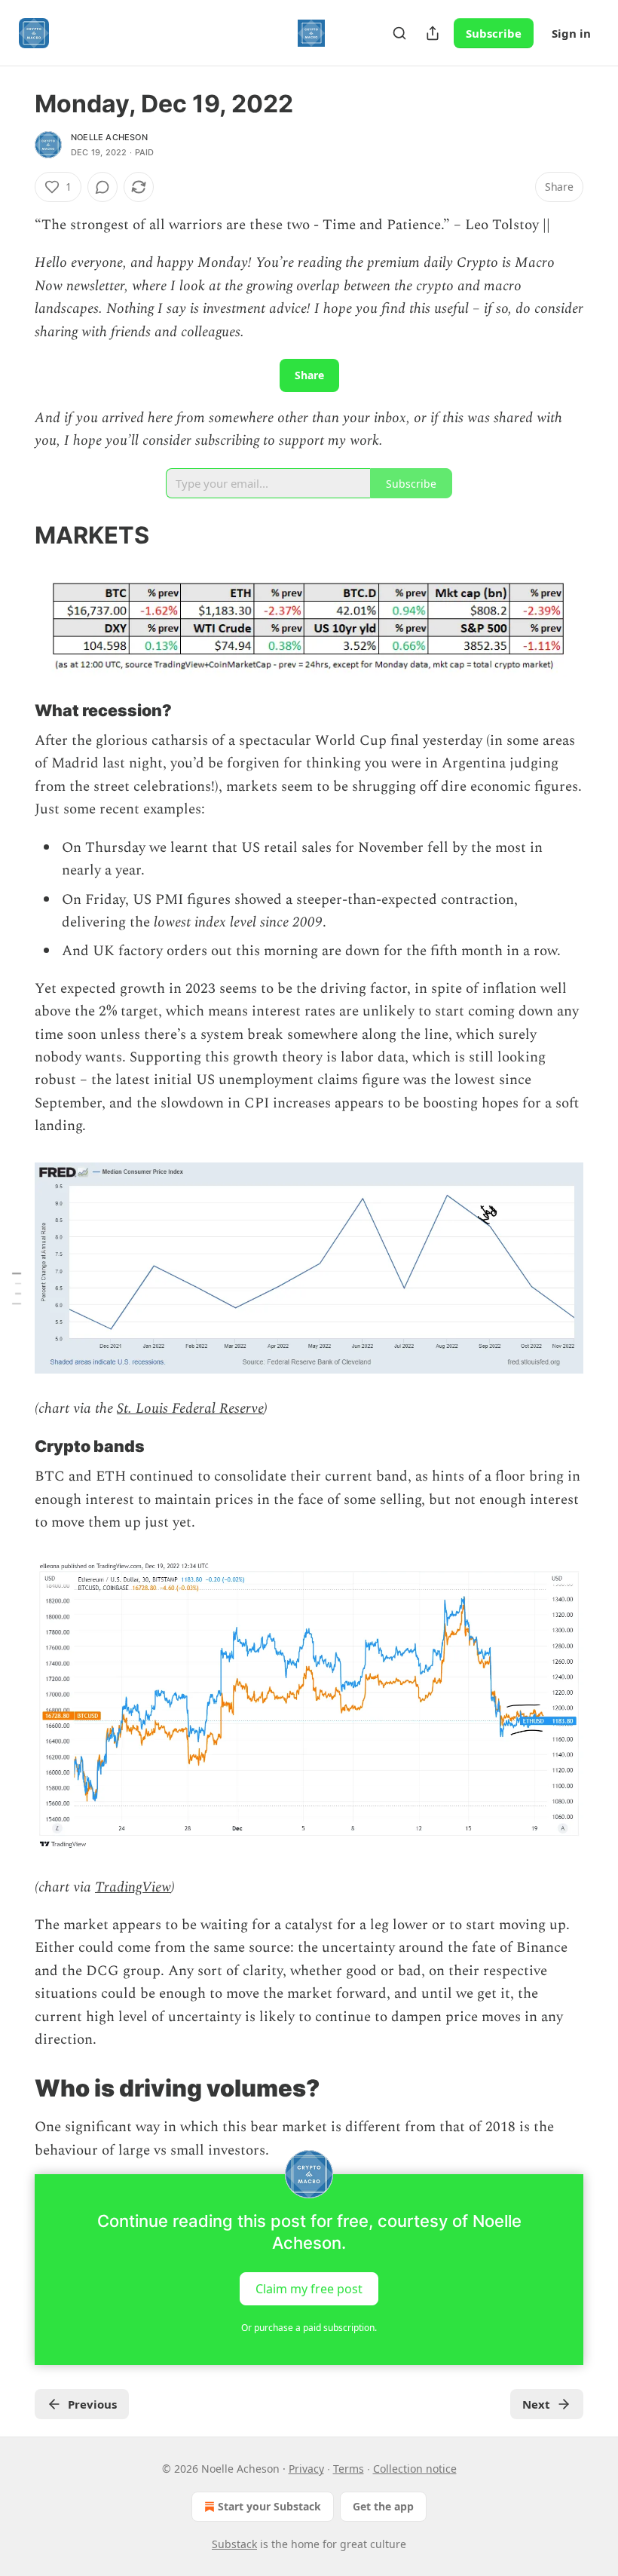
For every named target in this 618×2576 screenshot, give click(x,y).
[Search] (399, 33)
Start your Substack (269, 2506)
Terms (349, 2469)
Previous (92, 2404)
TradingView (133, 1887)
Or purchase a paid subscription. (309, 2328)
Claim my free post (309, 2289)
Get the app (383, 2506)
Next (536, 2404)
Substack (234, 2544)
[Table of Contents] (17, 1288)
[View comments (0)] (102, 187)
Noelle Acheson (109, 137)
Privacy (306, 2469)
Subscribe (494, 33)
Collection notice (415, 2469)
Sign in (571, 33)
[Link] (14, 535)
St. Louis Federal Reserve (190, 1409)
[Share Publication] (433, 33)
